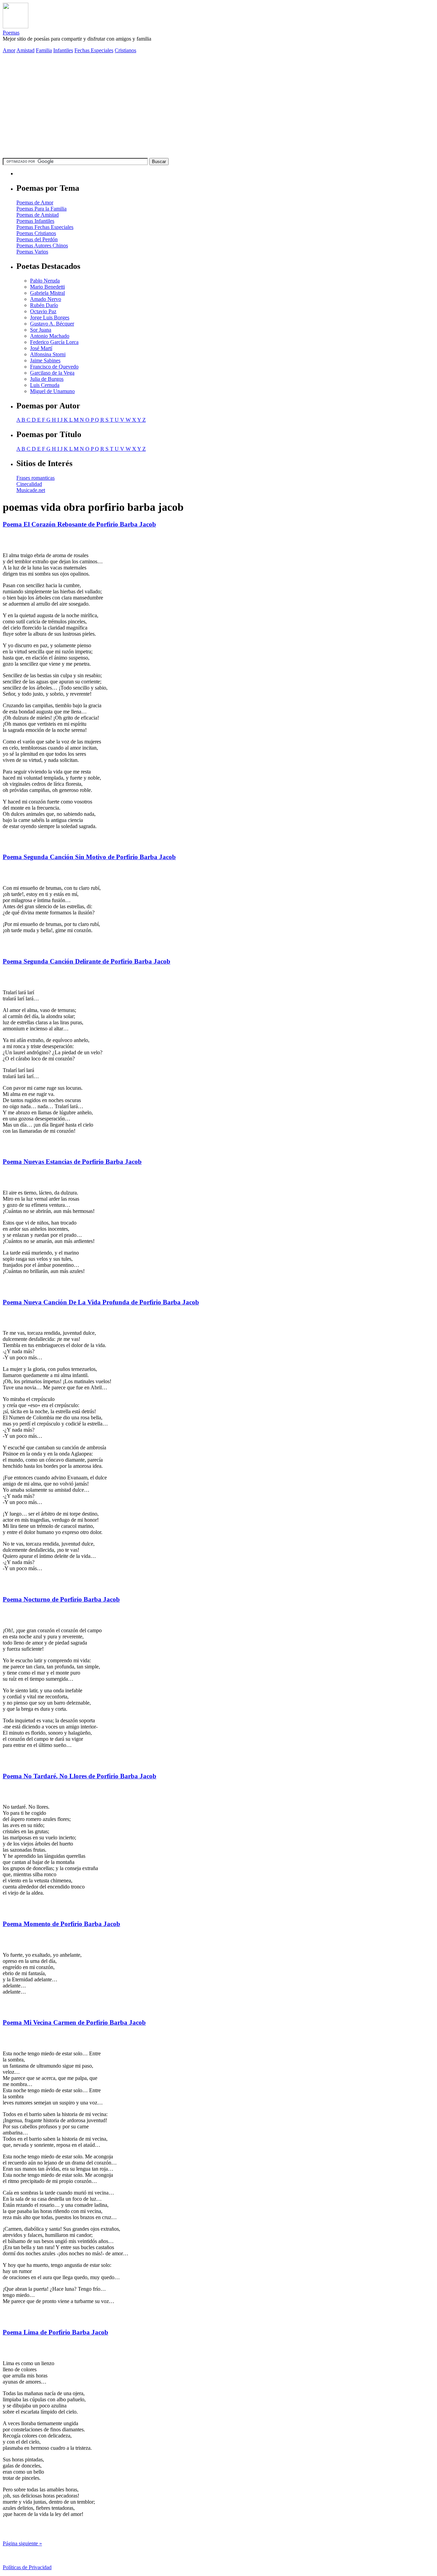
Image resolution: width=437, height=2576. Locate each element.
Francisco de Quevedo (54, 367)
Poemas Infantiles (35, 221)
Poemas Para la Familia (41, 209)
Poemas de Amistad (38, 215)
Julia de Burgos (47, 379)
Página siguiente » (22, 2543)
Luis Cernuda (45, 385)
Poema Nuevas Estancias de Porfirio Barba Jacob (72, 1162)
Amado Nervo (46, 299)
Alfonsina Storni (48, 354)
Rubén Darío (44, 305)
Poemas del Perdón (37, 239)
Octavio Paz (43, 311)
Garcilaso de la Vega (52, 373)
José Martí (41, 348)
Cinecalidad (29, 484)
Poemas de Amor (35, 202)
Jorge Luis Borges (50, 317)
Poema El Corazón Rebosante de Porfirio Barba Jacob (79, 524)
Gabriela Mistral (47, 293)
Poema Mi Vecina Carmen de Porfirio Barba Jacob (74, 2022)
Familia (44, 50)
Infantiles (63, 50)
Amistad (25, 50)
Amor (9, 50)
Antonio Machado (50, 336)
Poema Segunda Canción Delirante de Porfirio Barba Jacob (87, 961)
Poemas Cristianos (36, 233)
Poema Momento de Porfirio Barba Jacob (61, 1924)
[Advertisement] (218, 107)
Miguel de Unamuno (52, 391)
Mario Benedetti (47, 287)
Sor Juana (41, 330)
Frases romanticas (36, 478)
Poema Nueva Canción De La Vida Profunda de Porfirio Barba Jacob (101, 1302)
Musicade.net (31, 490)
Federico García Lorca (54, 342)
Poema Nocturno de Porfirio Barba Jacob (61, 1599)
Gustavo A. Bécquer (52, 324)
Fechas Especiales (94, 50)
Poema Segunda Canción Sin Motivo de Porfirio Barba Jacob (89, 857)
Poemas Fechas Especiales (45, 227)
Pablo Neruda (45, 281)
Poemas (11, 33)
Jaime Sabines (45, 360)
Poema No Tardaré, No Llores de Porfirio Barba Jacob (80, 1776)
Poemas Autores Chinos (42, 245)
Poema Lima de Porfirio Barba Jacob (55, 2332)
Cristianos (125, 50)
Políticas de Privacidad (27, 2567)
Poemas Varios (32, 252)
